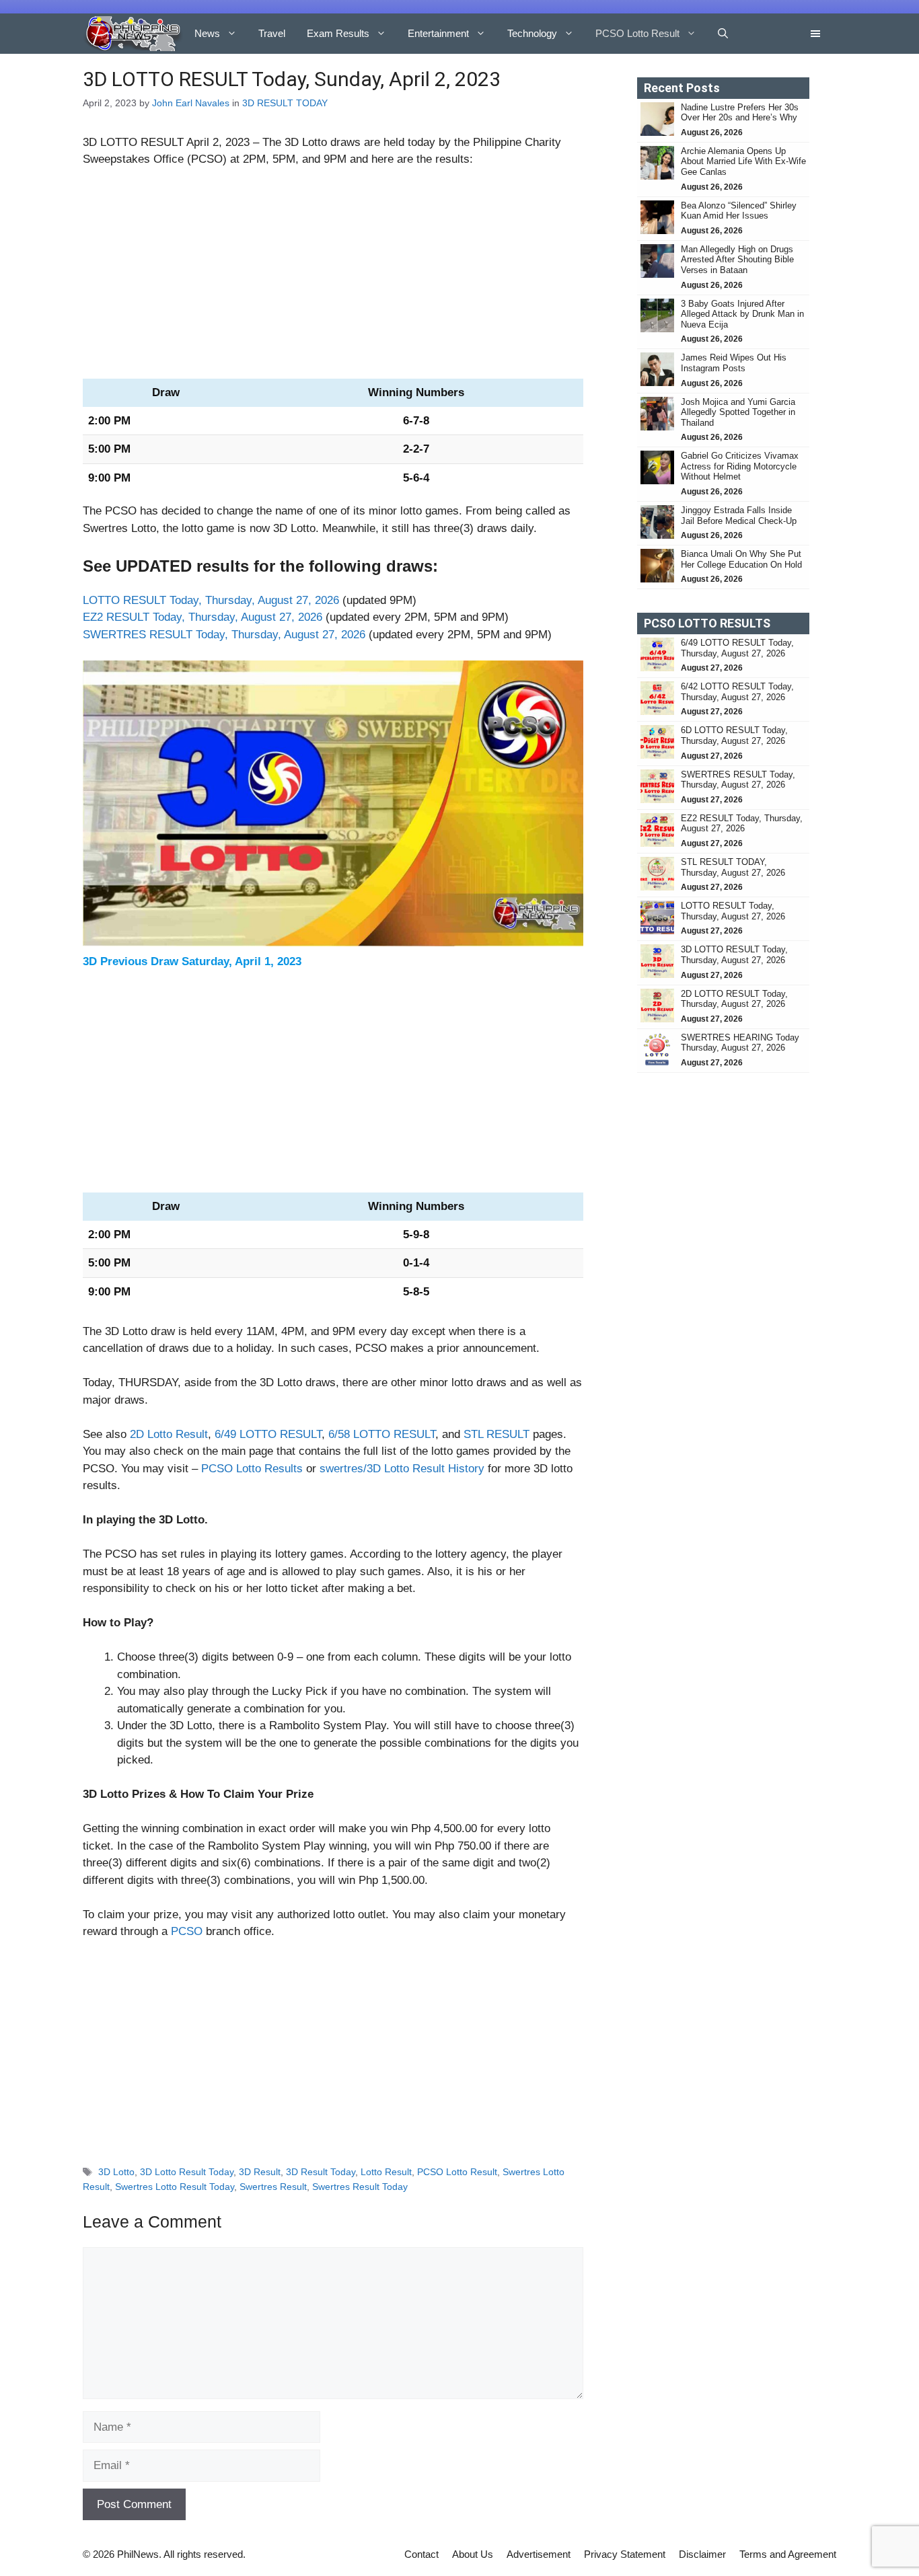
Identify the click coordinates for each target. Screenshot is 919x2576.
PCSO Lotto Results (252, 1469)
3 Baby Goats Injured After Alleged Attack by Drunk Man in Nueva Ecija (742, 314)
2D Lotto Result (169, 1434)
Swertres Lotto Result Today (175, 2187)
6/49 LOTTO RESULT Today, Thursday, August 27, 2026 (737, 648)
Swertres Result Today (360, 2187)
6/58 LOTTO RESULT (382, 1434)
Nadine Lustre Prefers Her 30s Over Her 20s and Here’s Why (740, 113)
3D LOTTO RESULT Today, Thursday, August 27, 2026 (734, 955)
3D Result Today (321, 2172)
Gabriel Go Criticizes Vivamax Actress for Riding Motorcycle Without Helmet (740, 466)
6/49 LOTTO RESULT (268, 1434)
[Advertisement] (333, 279)
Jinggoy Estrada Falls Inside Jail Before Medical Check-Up (739, 516)
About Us (473, 2554)
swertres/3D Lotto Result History (402, 1469)
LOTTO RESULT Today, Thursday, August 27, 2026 (211, 600)
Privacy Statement (625, 2554)
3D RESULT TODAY (285, 103)
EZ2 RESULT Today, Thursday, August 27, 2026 (203, 617)
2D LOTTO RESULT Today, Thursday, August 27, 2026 (734, 999)
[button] (723, 34)
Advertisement (539, 2554)
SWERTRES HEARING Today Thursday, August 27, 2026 (740, 1043)
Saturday (205, 961)
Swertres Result (273, 2187)
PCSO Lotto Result (637, 33)
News (207, 33)
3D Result (260, 2172)
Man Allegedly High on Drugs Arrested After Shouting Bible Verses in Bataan (737, 260)
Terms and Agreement (788, 2554)
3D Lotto (116, 2172)
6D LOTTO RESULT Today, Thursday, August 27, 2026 (734, 735)
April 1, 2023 (268, 961)
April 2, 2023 (218, 142)
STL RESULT (497, 1434)
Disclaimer (702, 2554)
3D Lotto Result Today (187, 2172)
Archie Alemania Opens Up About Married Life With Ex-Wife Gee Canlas (743, 161)
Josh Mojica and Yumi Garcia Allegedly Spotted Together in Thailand (738, 412)
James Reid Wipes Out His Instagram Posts (734, 363)
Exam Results (338, 33)
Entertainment (438, 33)
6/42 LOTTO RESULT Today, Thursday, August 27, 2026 (737, 692)
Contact (421, 2554)
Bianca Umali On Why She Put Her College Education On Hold (741, 559)
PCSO (187, 1931)
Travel (272, 33)
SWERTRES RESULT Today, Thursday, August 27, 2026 (224, 635)
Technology (532, 33)
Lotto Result (386, 2172)
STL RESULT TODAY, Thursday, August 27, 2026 (733, 867)
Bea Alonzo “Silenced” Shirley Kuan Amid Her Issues (739, 211)
